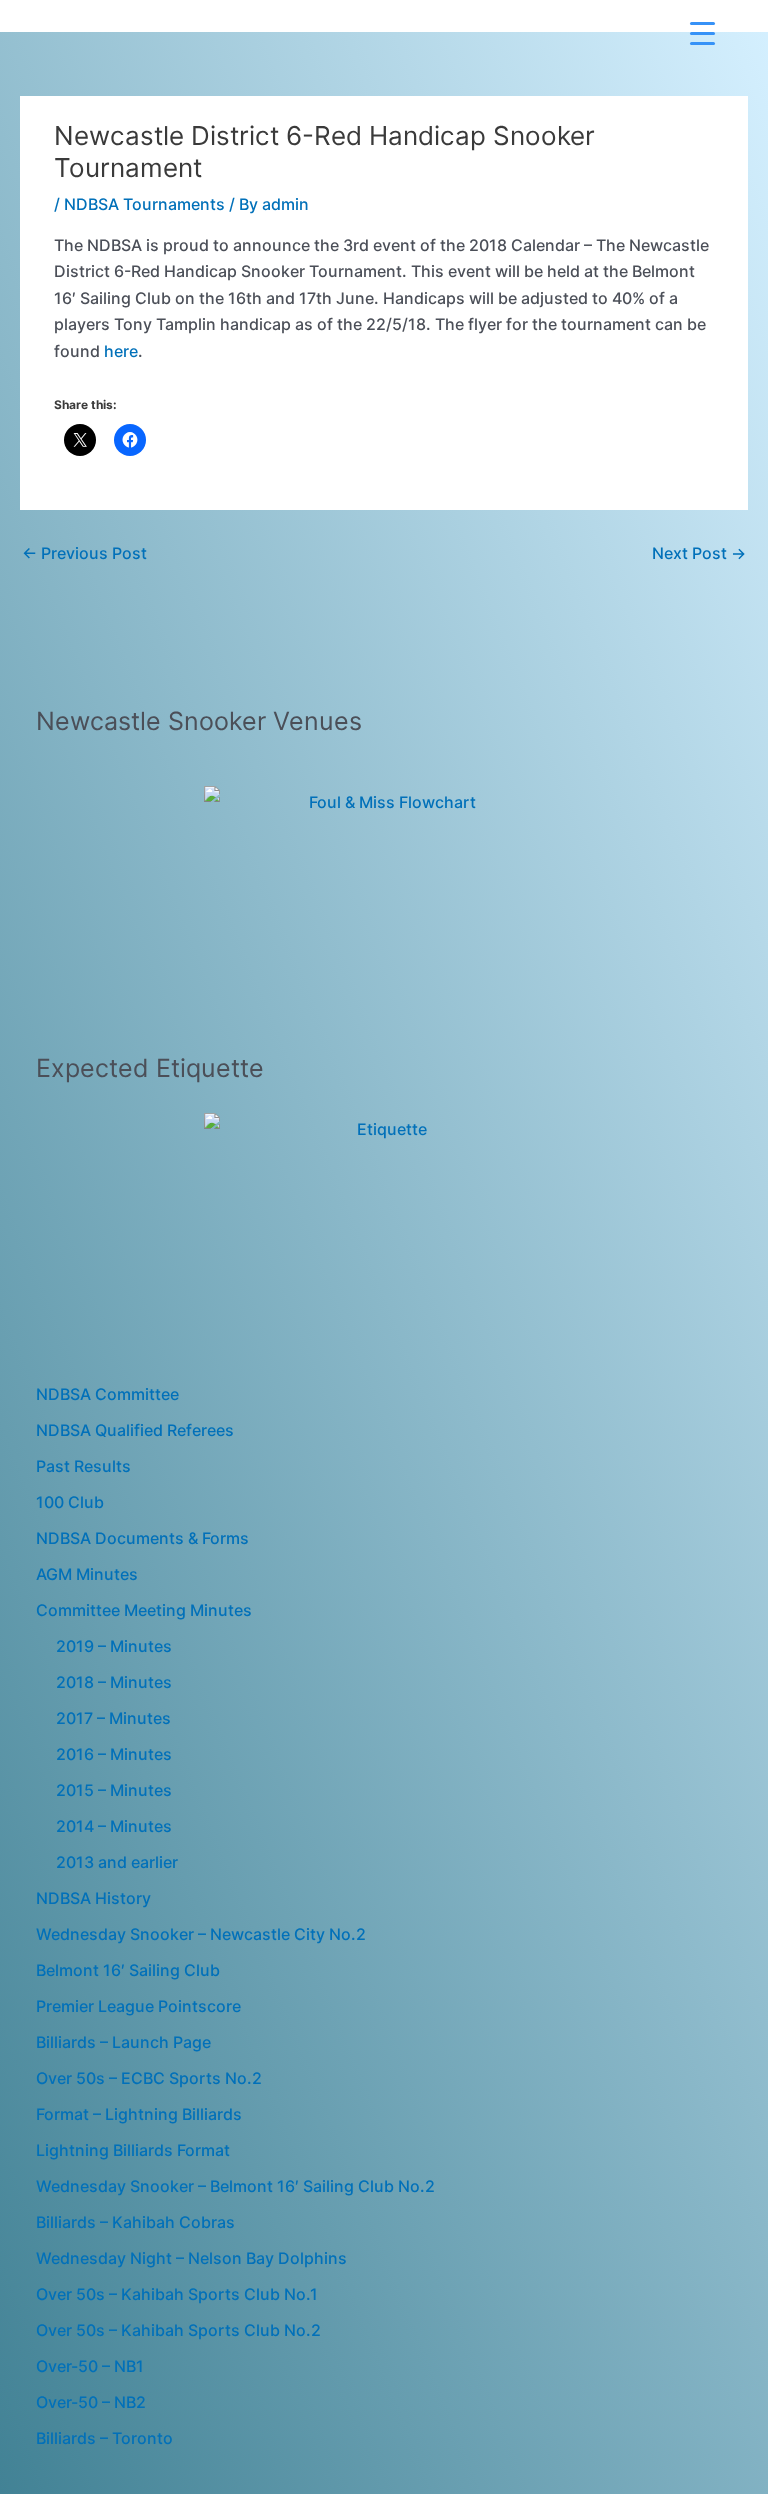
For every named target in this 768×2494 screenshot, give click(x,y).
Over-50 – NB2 (91, 2402)
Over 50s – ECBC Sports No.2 (149, 2078)
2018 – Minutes (114, 1682)
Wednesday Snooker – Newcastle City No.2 (201, 1934)
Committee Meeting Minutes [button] (144, 1610)
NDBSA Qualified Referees (135, 1430)
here (121, 351)
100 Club (70, 1502)
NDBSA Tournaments (144, 204)
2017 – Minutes (113, 1718)
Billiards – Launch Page (123, 2042)
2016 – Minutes (114, 1754)
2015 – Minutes (114, 1790)
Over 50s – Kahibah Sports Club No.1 (177, 2294)
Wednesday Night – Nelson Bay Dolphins (191, 2258)
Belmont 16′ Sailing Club (128, 1970)
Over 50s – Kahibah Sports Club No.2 (178, 2330)
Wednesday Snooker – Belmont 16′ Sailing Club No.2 (235, 2186)
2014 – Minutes (114, 1826)
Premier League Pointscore (138, 2006)
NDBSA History (93, 1898)
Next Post (699, 553)
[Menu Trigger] (702, 32)
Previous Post (84, 553)
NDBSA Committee (107, 1394)
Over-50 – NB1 (90, 2366)
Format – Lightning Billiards (139, 2114)
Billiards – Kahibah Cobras (135, 2222)
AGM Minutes (87, 1574)
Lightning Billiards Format (133, 2150)
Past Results (83, 1466)
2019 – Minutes (114, 1646)
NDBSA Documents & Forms (142, 1538)
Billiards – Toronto (104, 2438)
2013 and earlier (117, 1862)
